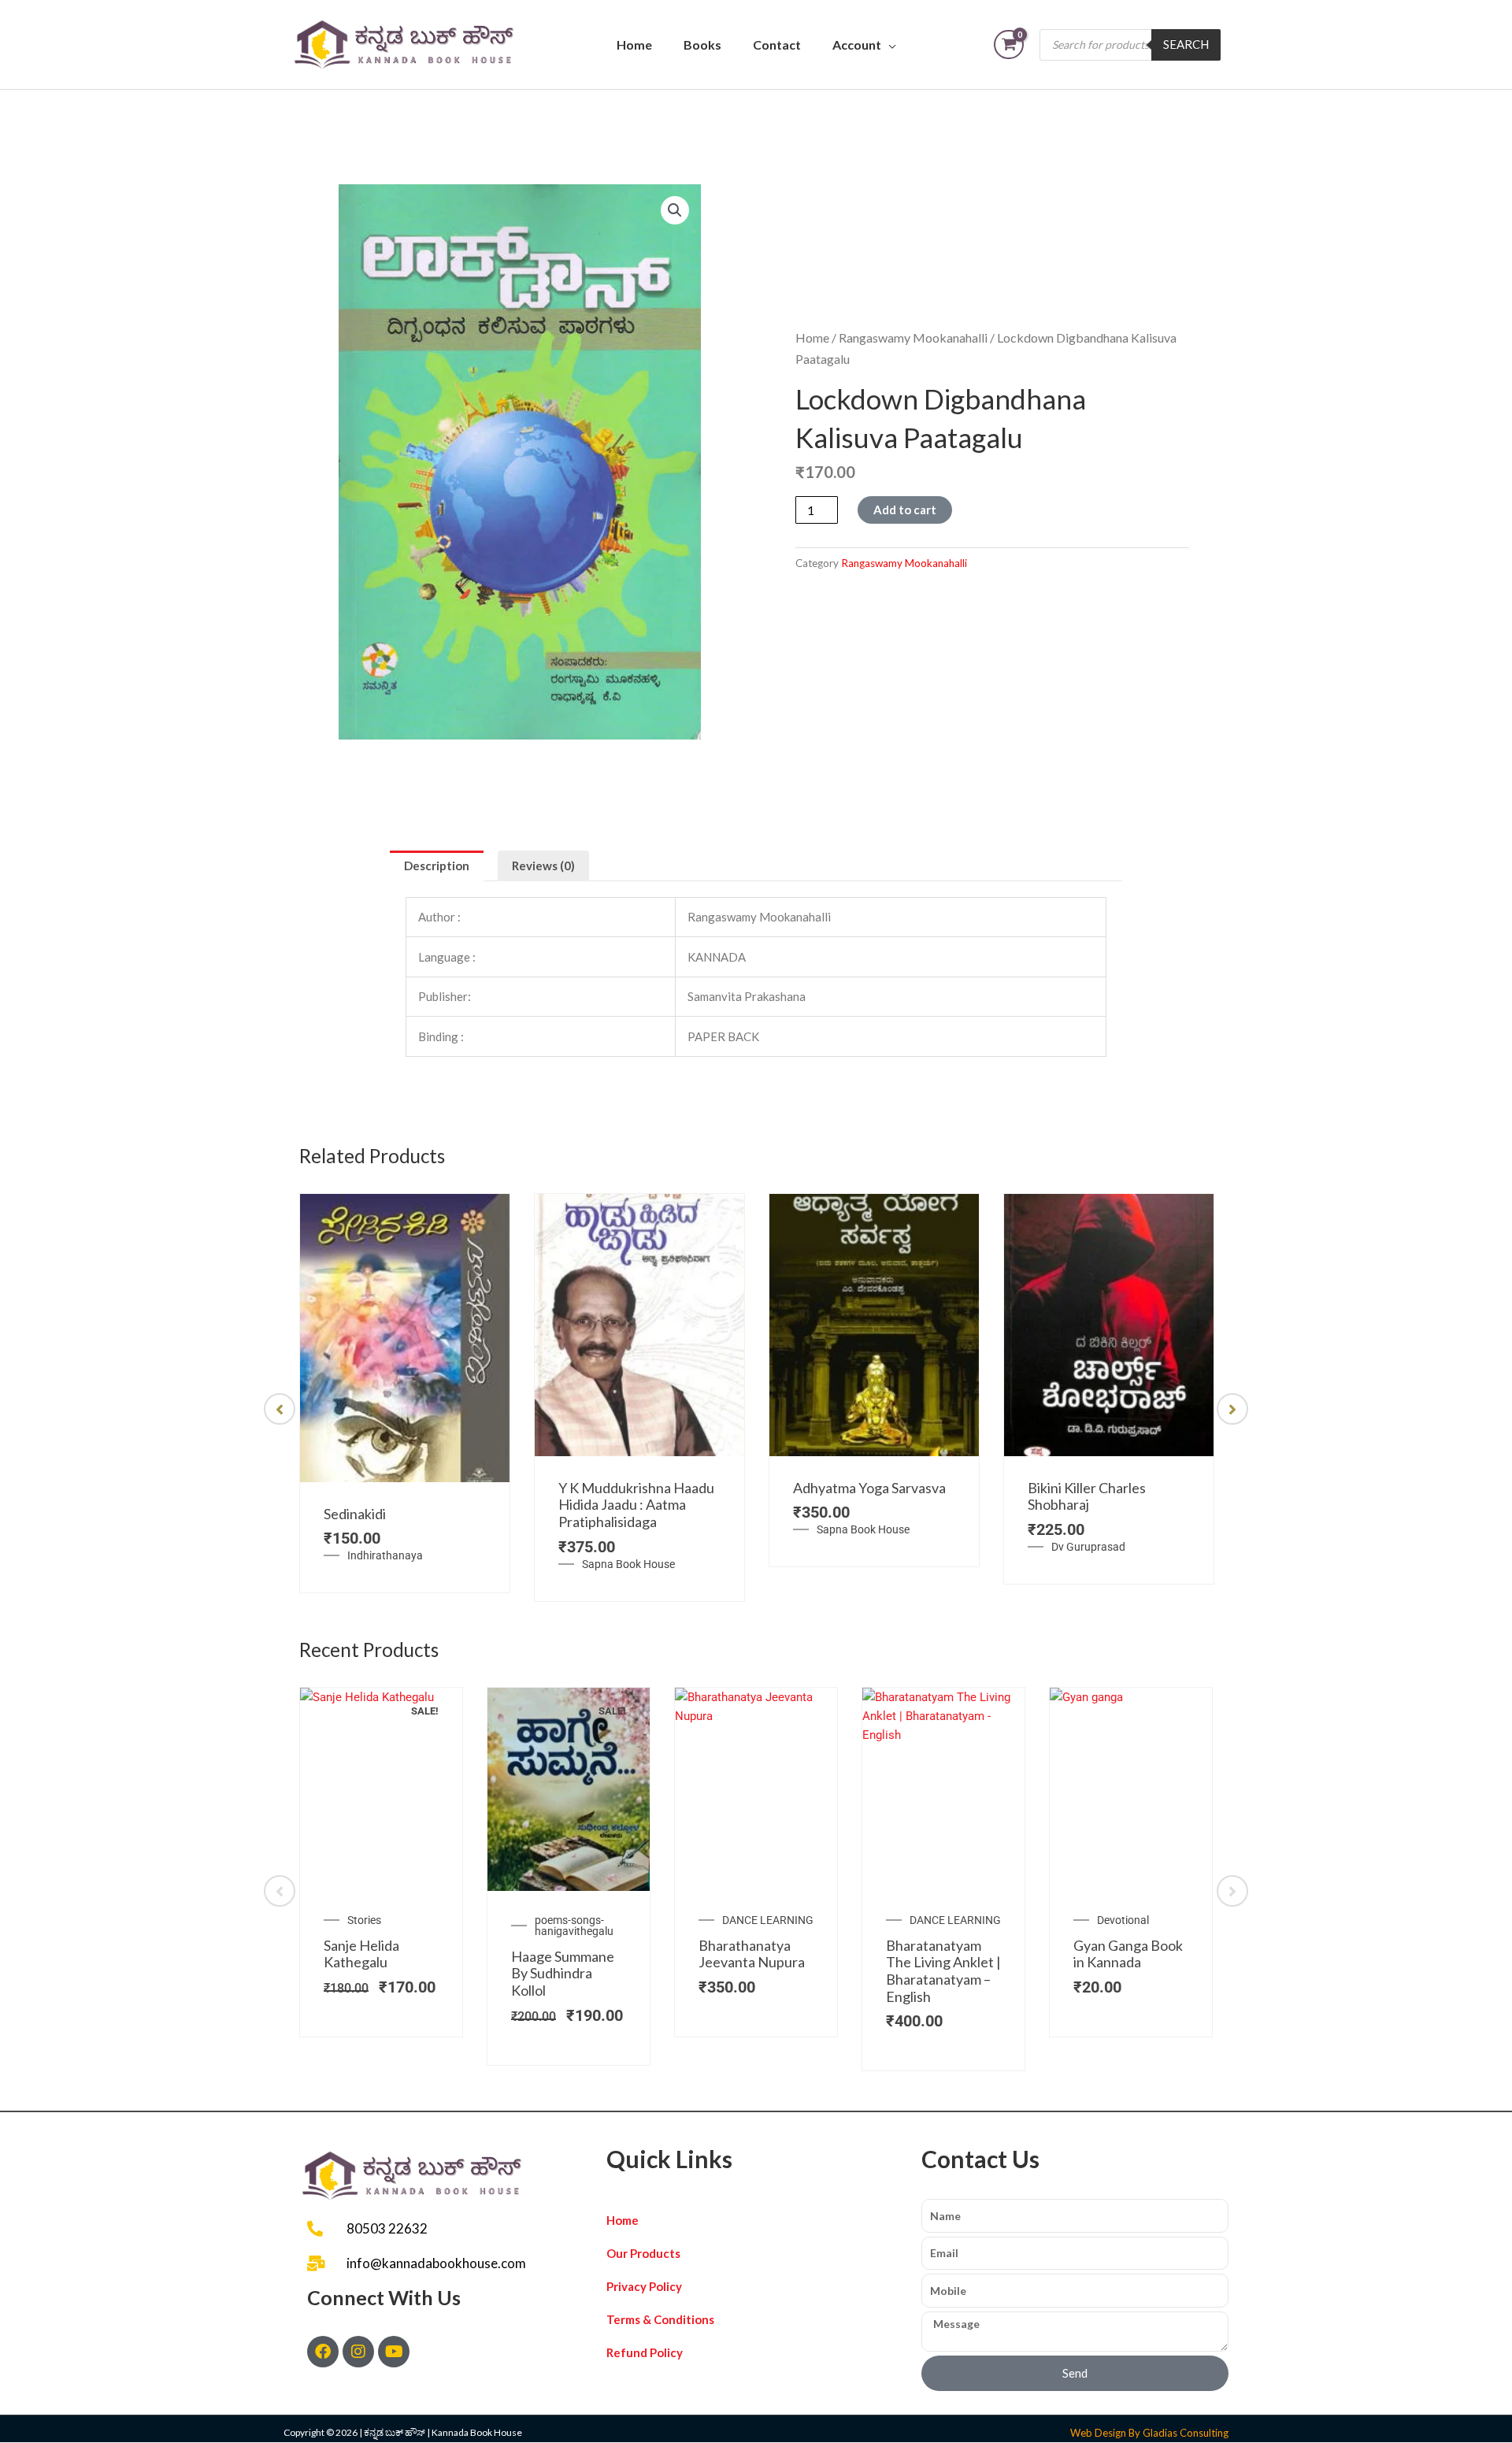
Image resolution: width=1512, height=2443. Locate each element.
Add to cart (905, 510)
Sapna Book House (628, 1564)
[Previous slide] (280, 1409)
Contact (777, 44)
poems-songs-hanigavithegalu (574, 1926)
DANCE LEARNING (768, 1920)
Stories (364, 1920)
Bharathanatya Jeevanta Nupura (752, 1954)
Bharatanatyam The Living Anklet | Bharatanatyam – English (943, 1971)
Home (634, 44)
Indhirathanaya (385, 1555)
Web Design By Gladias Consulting (1149, 2433)
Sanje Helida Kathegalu (361, 1954)
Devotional (1123, 1920)
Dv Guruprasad (1088, 1547)
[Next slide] (1232, 1409)
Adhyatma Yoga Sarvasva (869, 1488)
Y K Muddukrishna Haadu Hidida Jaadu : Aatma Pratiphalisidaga (636, 1505)
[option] (405, 1393)
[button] (675, 210)
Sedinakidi (355, 1514)
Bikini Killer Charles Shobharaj (1087, 1496)
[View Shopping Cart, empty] (1009, 44)
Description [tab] (437, 866)
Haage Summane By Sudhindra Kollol (563, 1973)
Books (702, 44)
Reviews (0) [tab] (543, 866)
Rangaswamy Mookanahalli (913, 337)
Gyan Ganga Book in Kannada (1128, 1954)
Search (1186, 44)
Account (857, 44)
